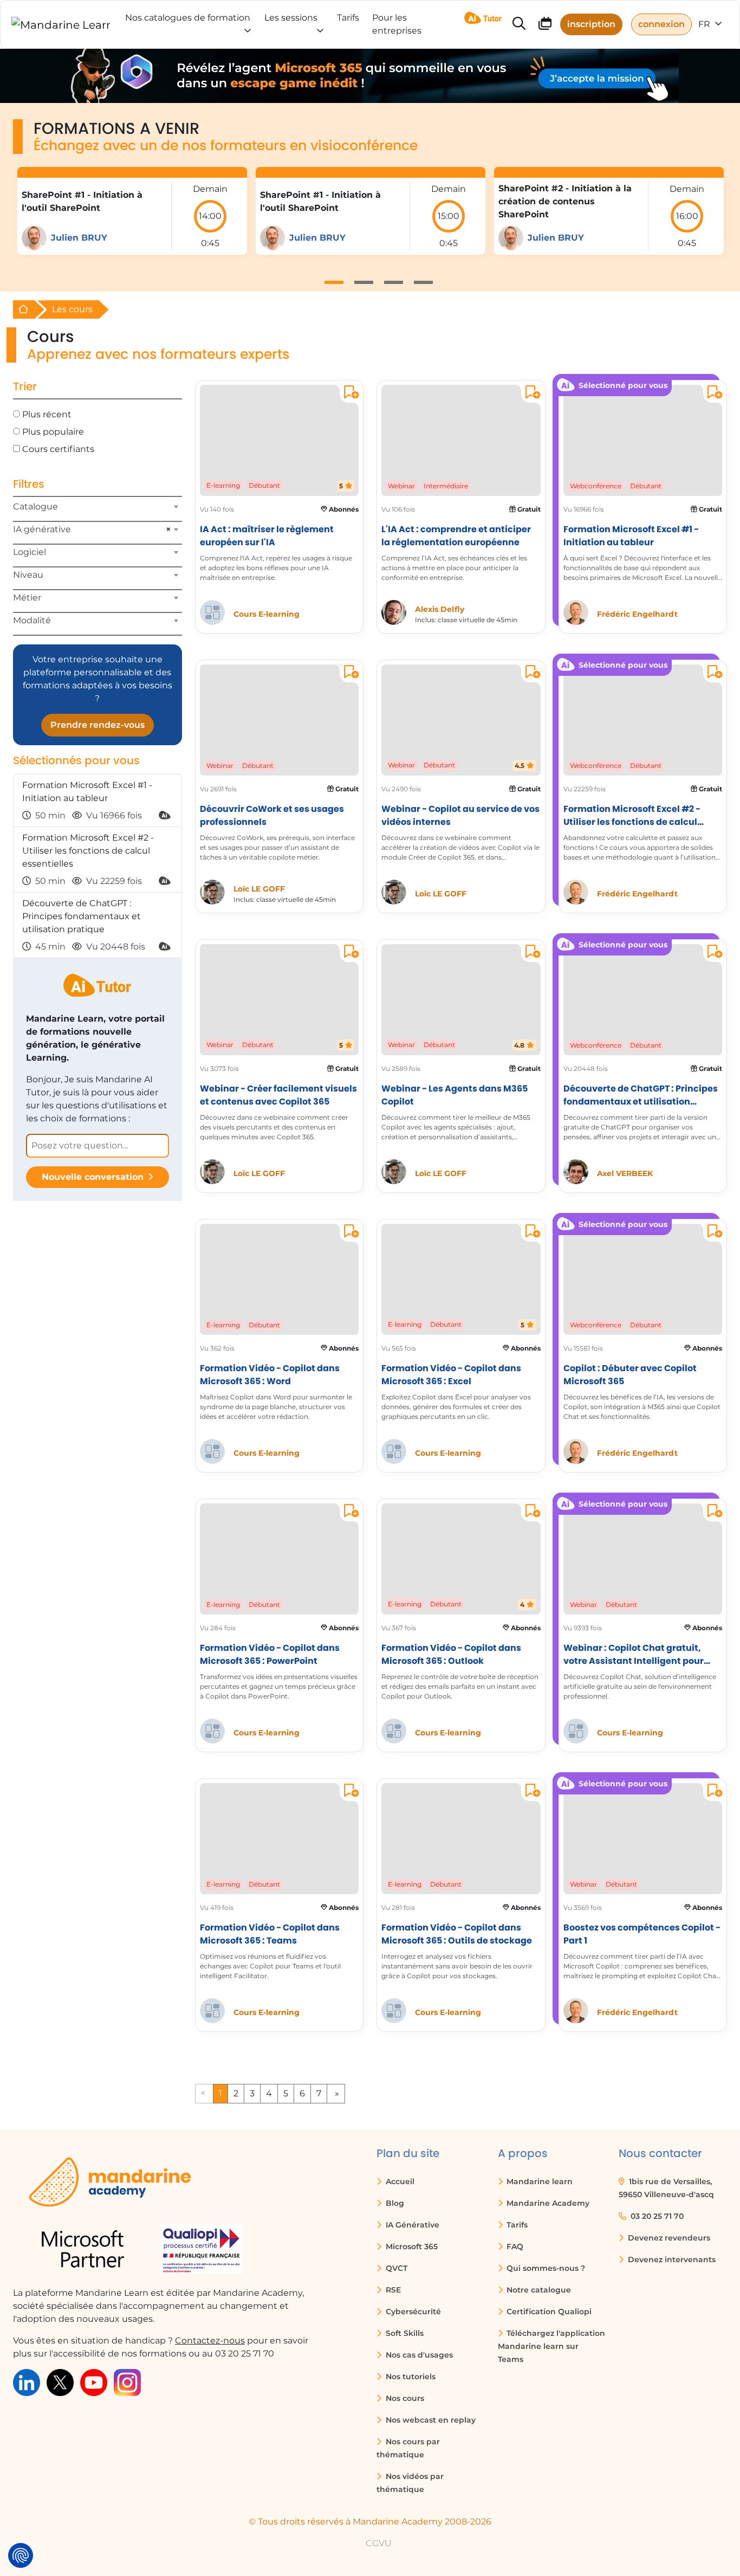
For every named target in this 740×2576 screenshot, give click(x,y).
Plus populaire (53, 432)
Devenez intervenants (671, 2259)
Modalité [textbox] (32, 620)
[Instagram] (127, 2382)
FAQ (514, 2246)
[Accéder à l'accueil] (61, 24)
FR (705, 24)
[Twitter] (60, 2382)
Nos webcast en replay (430, 2420)
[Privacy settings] (21, 2555)
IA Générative (411, 2225)
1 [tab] (334, 282)
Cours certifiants (58, 449)
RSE (392, 2290)
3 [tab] (394, 282)
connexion (661, 24)
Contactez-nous (210, 2341)
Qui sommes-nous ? (545, 2268)
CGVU (379, 2543)
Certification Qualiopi (548, 2312)
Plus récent (47, 414)
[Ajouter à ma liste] (349, 394)
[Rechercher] (519, 25)
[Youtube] (94, 2382)
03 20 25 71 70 (656, 2216)
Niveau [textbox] (28, 575)
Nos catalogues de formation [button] (188, 18)
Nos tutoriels (410, 2377)
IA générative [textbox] (92, 529)
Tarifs (516, 2225)
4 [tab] (423, 282)
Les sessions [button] (291, 18)
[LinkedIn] (27, 2382)
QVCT (395, 2268)
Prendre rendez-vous (98, 725)
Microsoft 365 (411, 2246)
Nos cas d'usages (418, 2355)
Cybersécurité (412, 2312)
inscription (591, 24)
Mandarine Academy (547, 2203)
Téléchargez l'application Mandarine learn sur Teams (552, 2346)
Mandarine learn (538, 2181)
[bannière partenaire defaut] (370, 76)
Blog (394, 2203)
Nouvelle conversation (93, 1177)
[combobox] (98, 511)
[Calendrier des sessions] (545, 25)
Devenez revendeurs (668, 2238)
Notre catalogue (538, 2290)
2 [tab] (364, 282)
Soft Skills (404, 2333)
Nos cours (404, 2398)
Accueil (399, 2181)
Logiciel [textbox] (30, 552)
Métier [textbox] (27, 598)
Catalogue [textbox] (35, 506)
